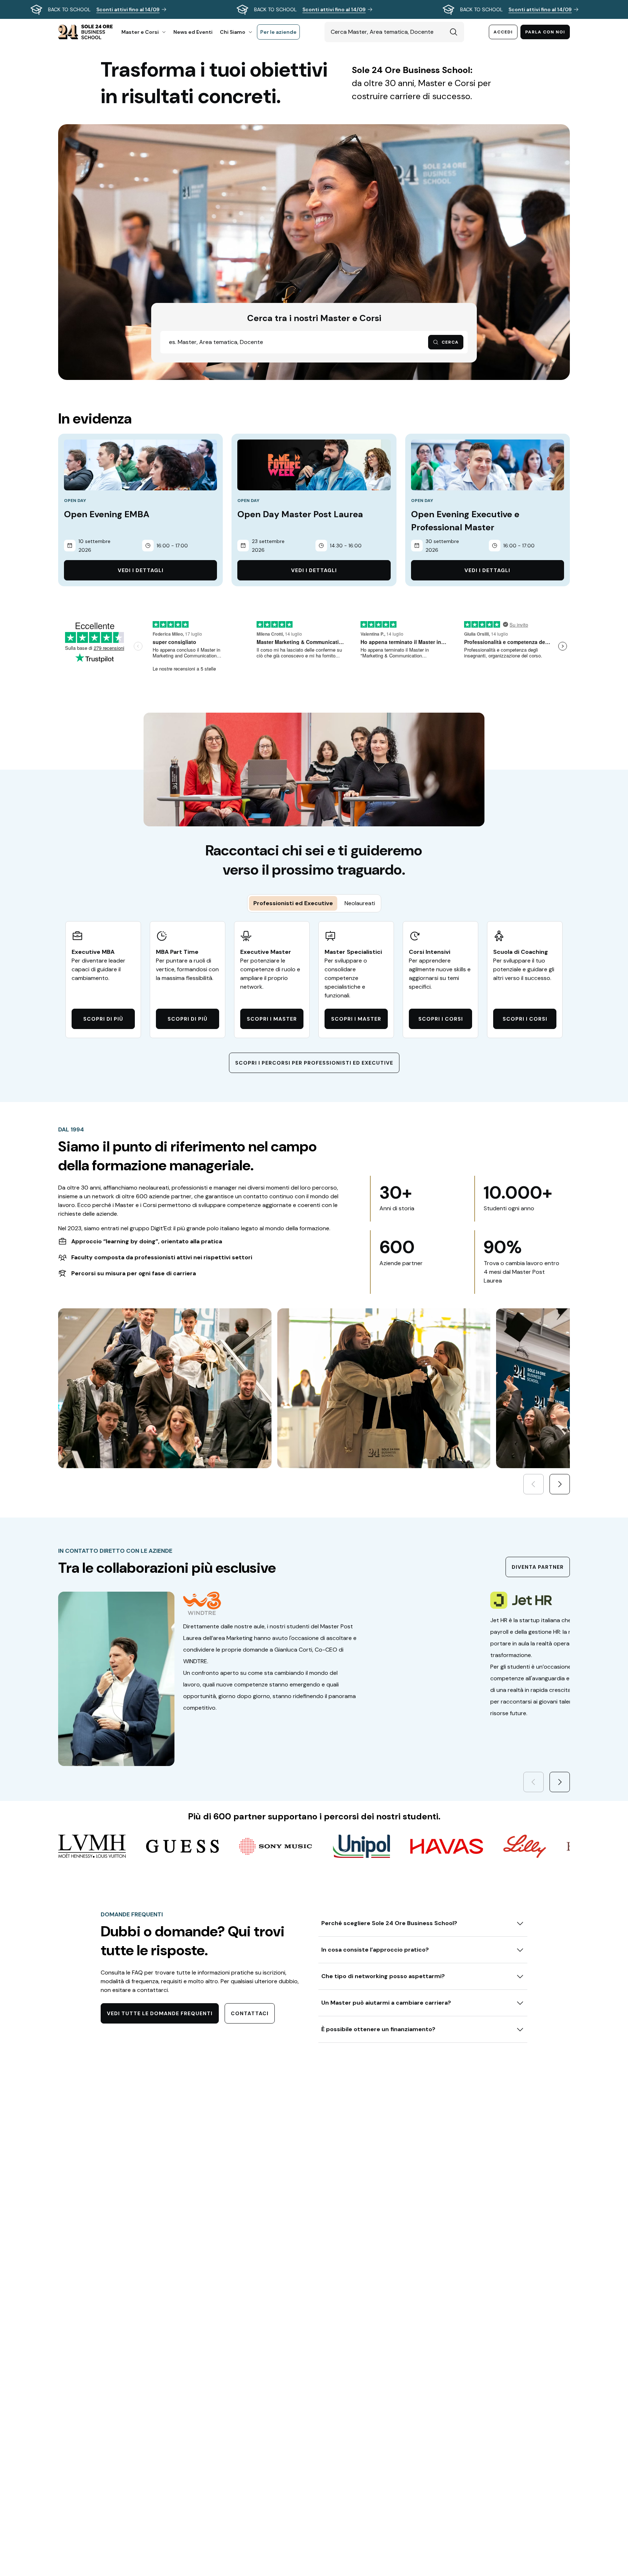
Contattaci (250, 2013)
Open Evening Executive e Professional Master (465, 521)
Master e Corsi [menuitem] (140, 32)
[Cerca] (454, 32)
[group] (314, 9)
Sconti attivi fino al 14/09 (128, 9)
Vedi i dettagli (141, 570)
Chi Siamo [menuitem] (233, 32)
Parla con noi (545, 32)
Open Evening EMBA (107, 514)
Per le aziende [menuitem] (278, 32)
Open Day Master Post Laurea (300, 514)
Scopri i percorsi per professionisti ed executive (314, 1063)
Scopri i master (272, 1019)
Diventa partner (538, 1567)
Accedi (503, 32)
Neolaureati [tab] (360, 903)
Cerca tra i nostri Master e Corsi (314, 318)
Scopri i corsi (441, 1019)
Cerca (450, 342)
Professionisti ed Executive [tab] (293, 903)
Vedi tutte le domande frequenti (160, 2013)
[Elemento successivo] (560, 1484)
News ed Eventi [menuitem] (193, 32)
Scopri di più (103, 1019)
